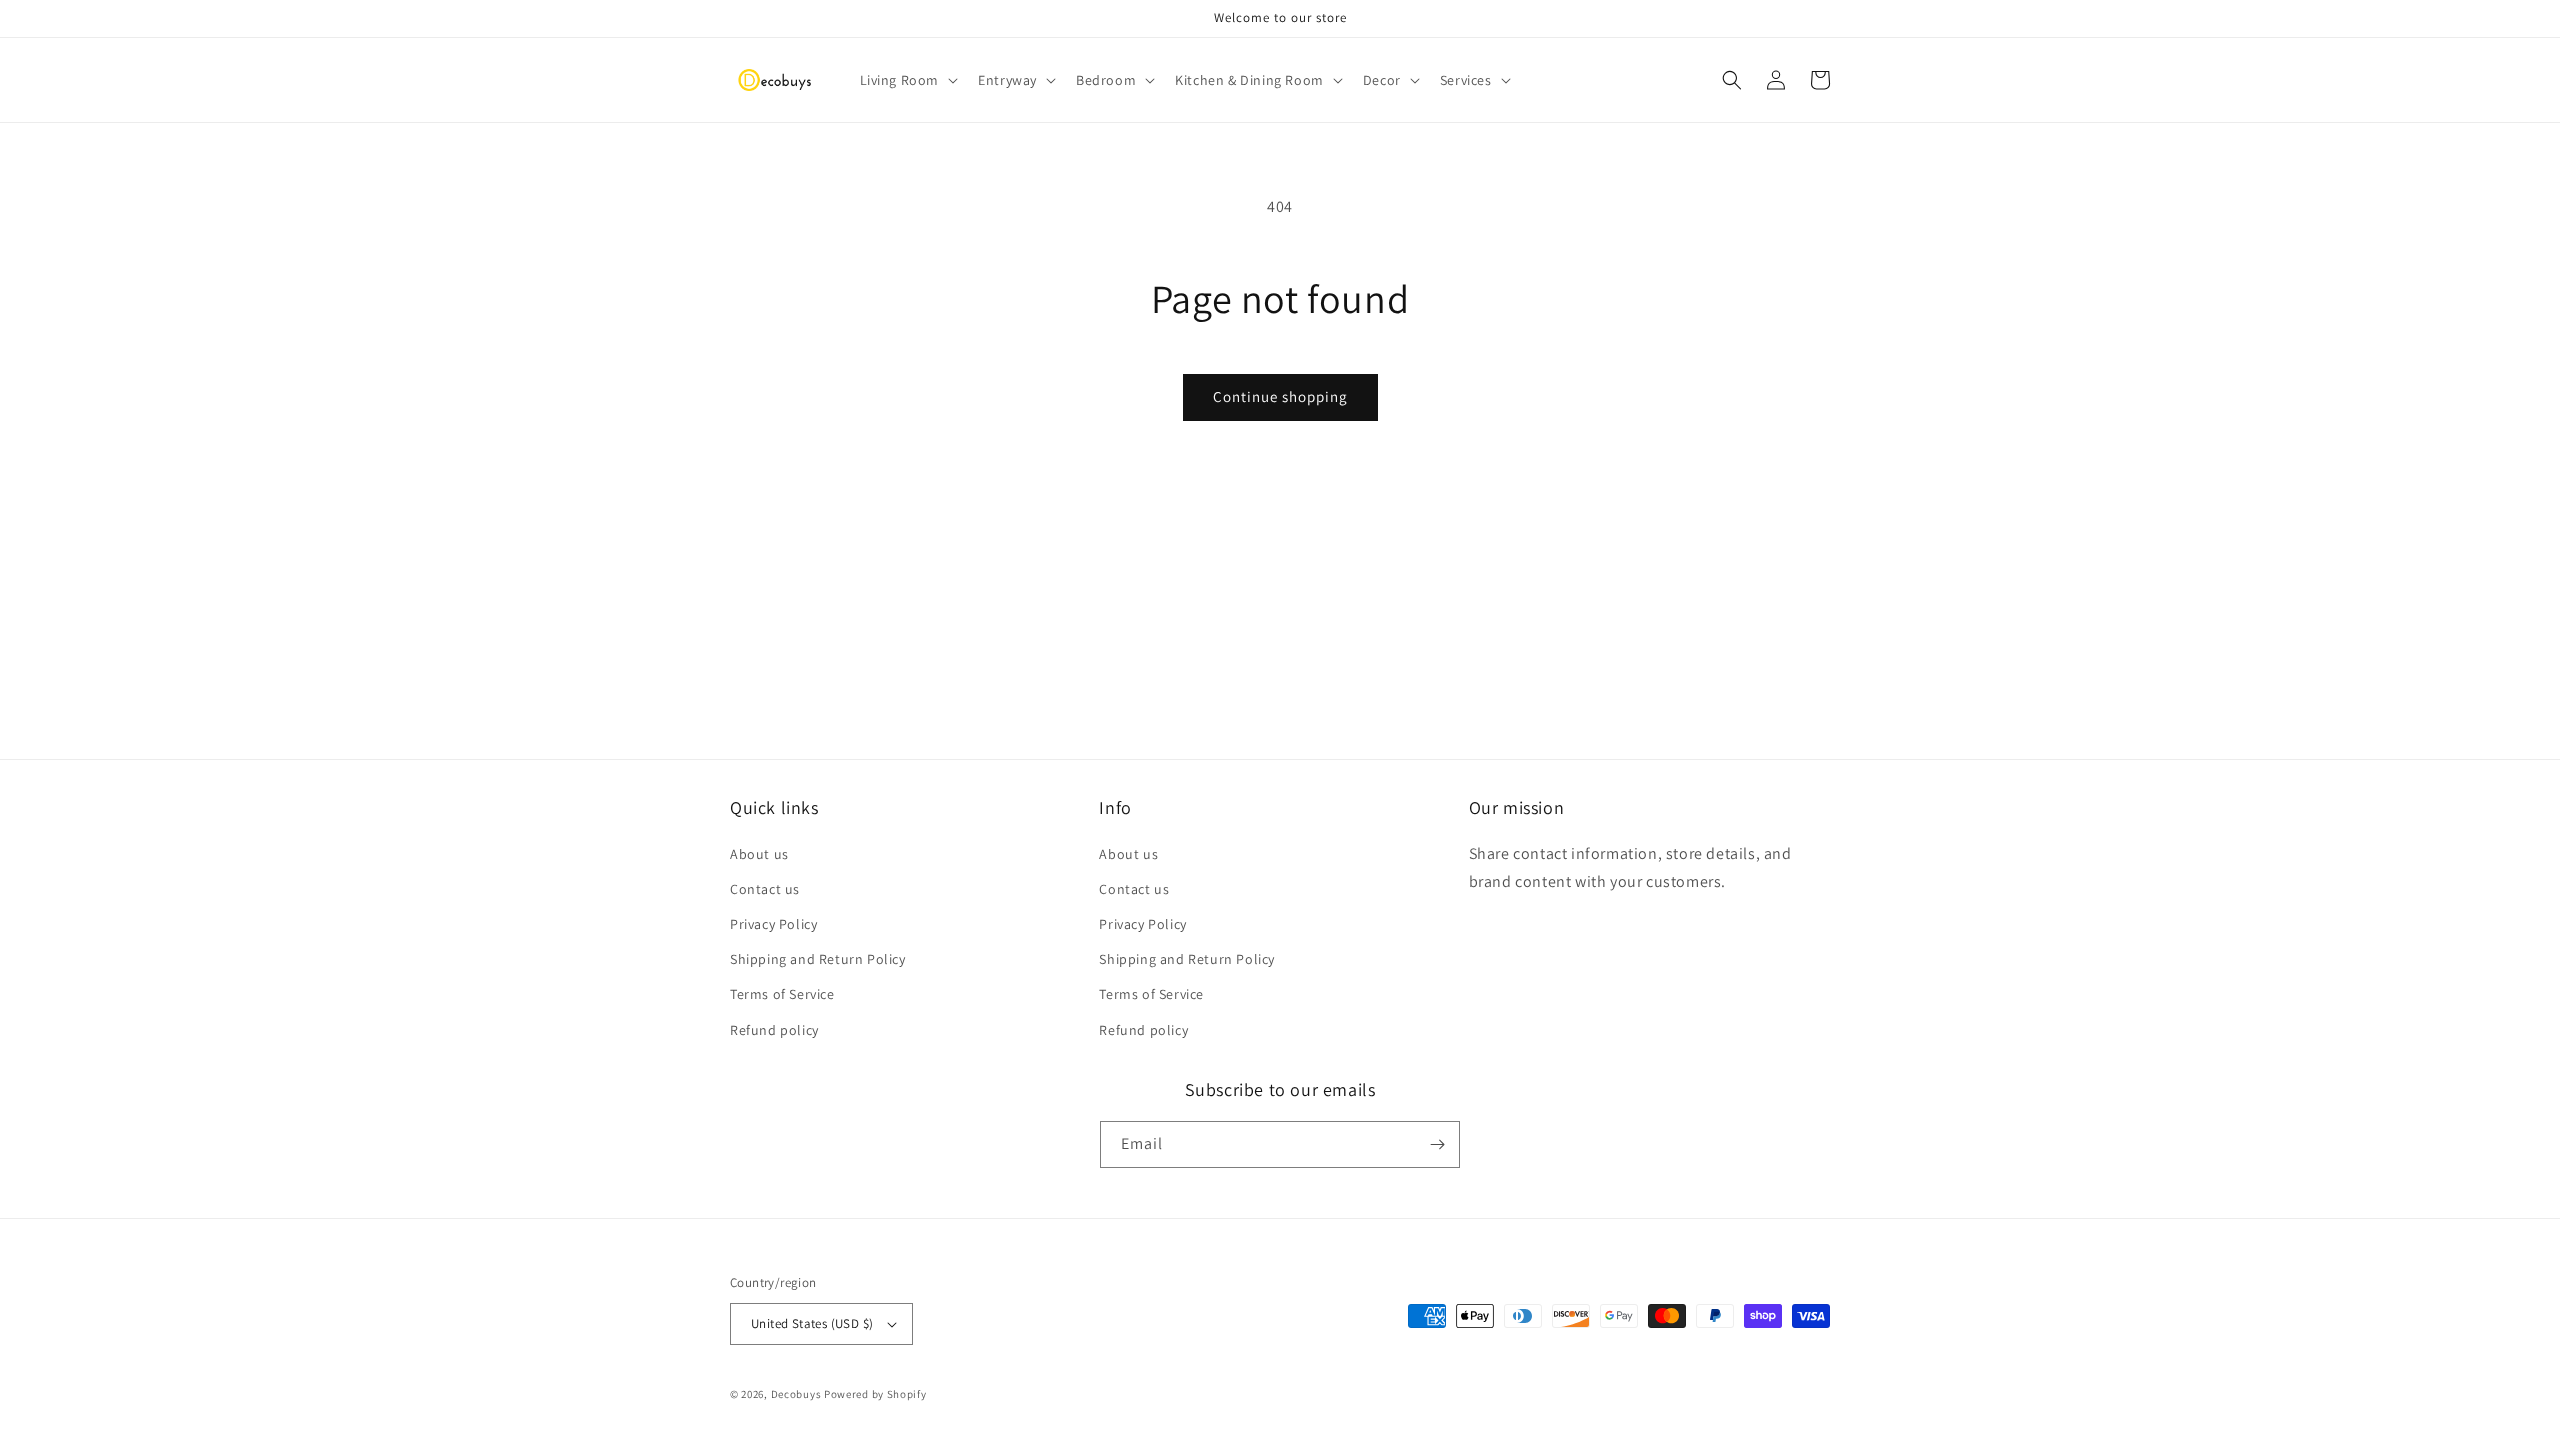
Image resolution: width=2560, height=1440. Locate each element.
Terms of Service (782, 994)
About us (759, 854)
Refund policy (774, 1030)
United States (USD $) (812, 1323)
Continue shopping (1280, 396)
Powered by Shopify (875, 1394)
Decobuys (796, 1394)
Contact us (765, 889)
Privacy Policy (773, 924)
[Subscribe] (1437, 1144)
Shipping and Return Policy (818, 959)
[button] (907, 80)
